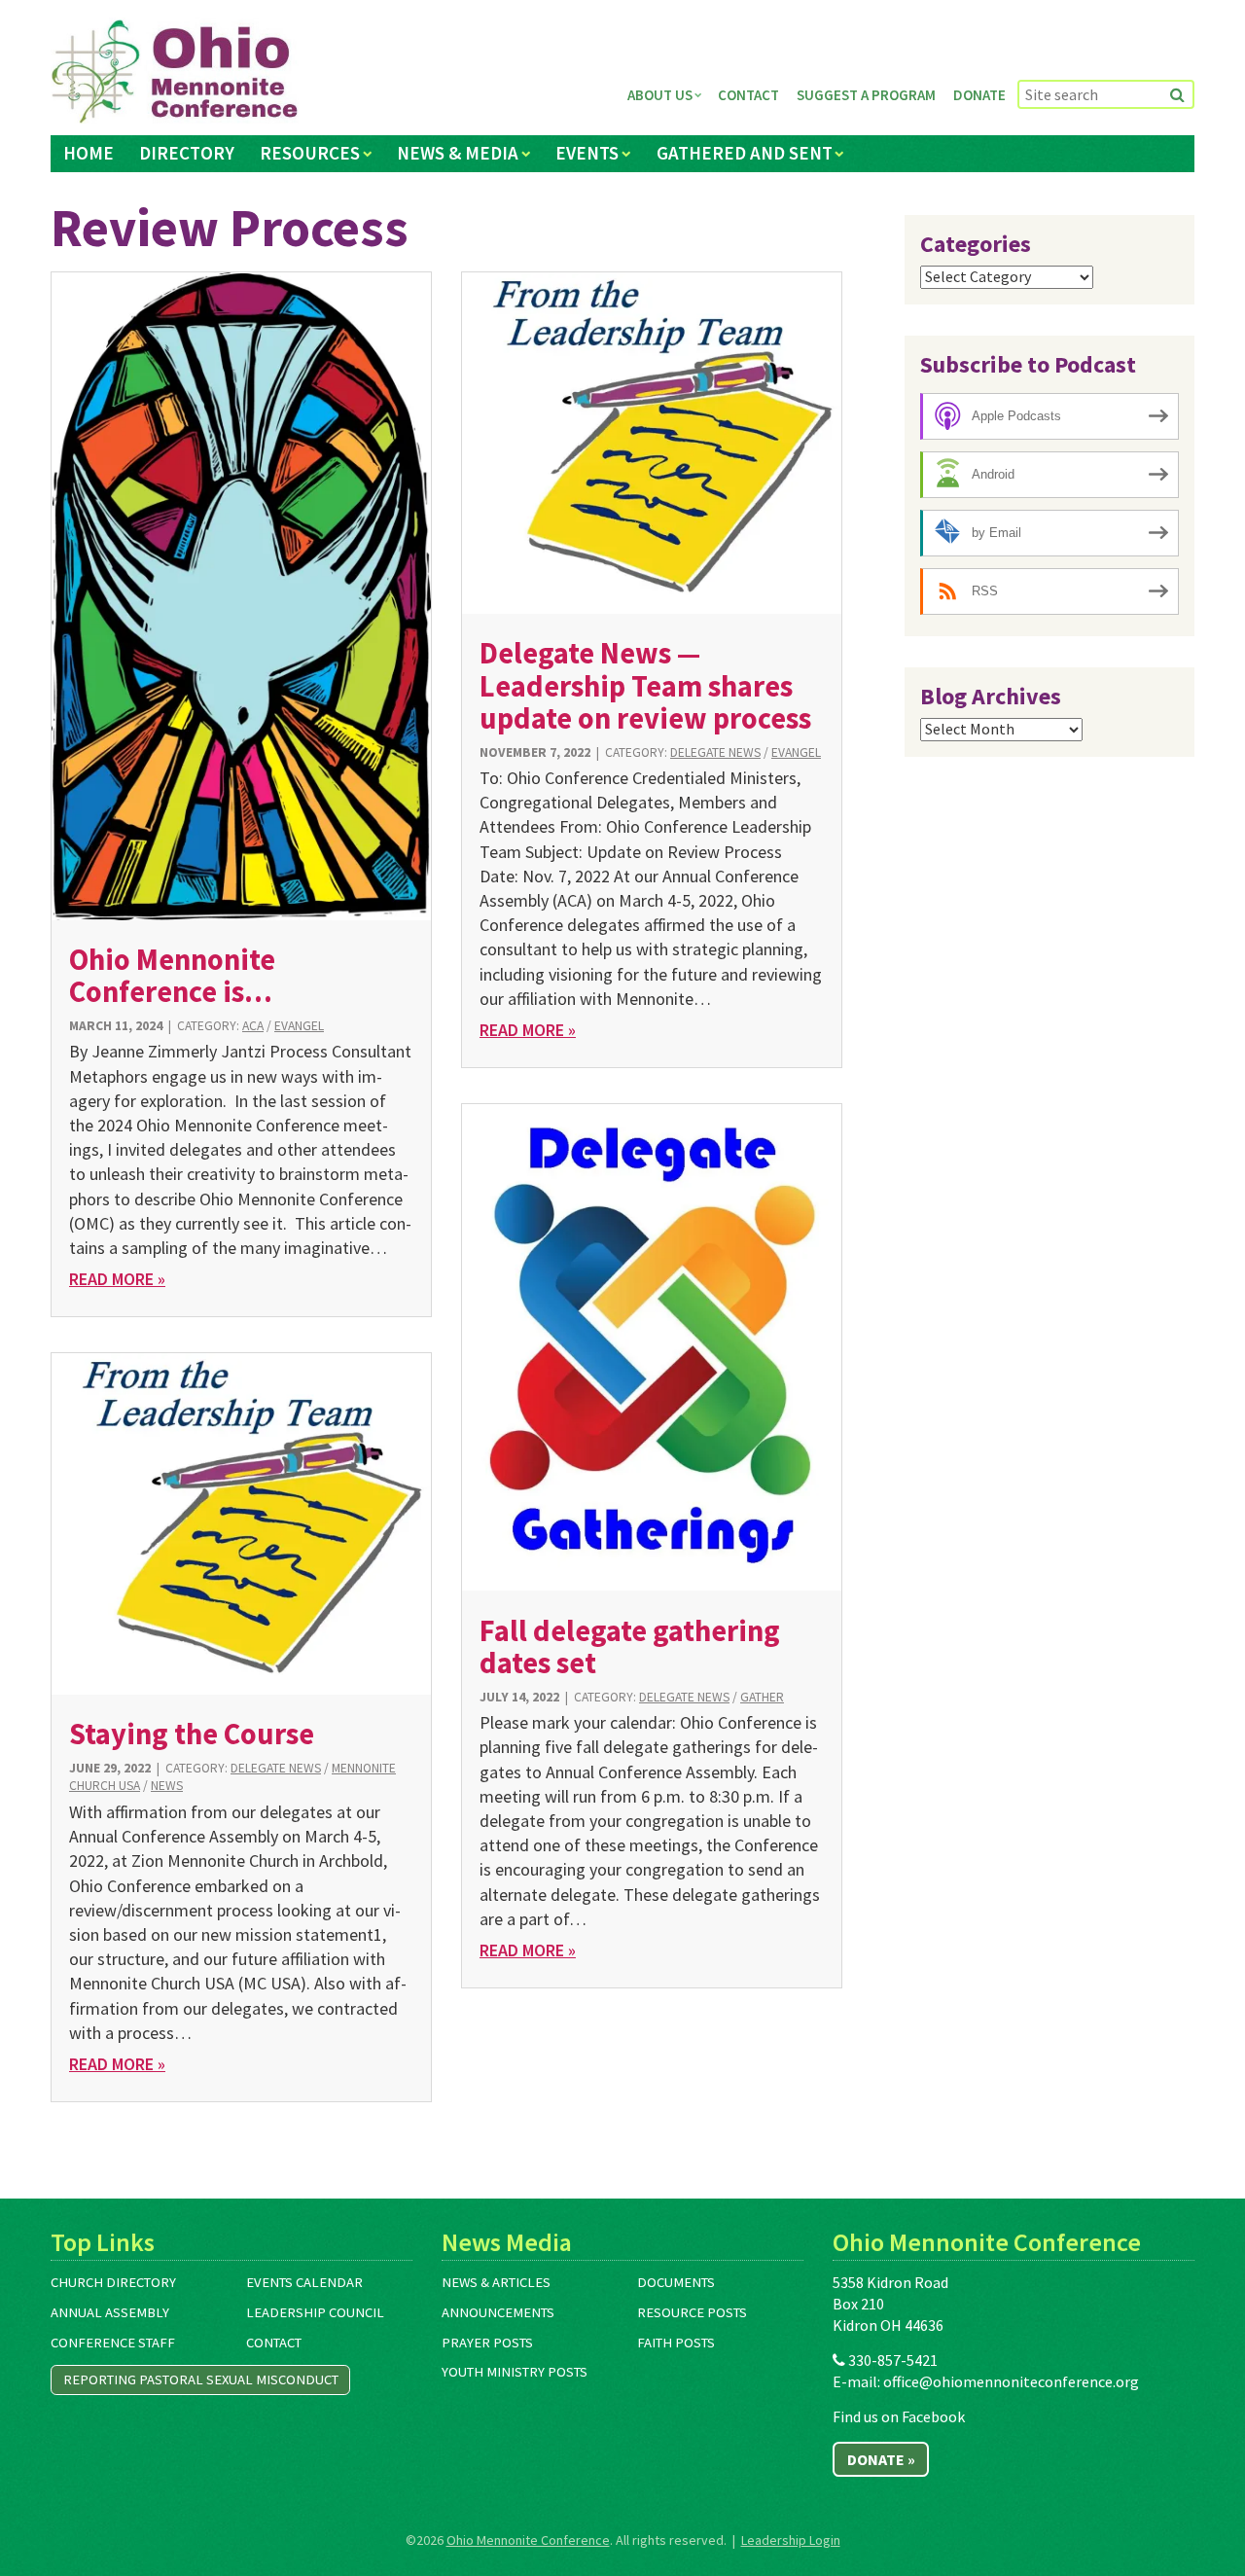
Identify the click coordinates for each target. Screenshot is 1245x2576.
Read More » (117, 1279)
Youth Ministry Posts (515, 2372)
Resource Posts (692, 2312)
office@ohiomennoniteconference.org (1011, 2381)
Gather (762, 1697)
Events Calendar (304, 2282)
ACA (253, 1026)
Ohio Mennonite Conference (528, 2540)
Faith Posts (676, 2343)
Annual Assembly (110, 2312)
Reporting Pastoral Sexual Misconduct (201, 2379)
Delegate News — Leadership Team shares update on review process (645, 685)
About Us (660, 95)
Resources (310, 153)
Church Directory (113, 2282)
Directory (187, 153)
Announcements (498, 2312)
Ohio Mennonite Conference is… (172, 975)
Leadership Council (315, 2312)
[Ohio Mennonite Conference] (175, 72)
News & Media (458, 153)
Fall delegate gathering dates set (630, 1646)
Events (587, 153)
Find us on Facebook (899, 2416)
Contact (748, 95)
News (167, 1786)
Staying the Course (192, 1734)
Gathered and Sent (745, 153)
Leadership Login (791, 2540)
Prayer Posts (487, 2343)
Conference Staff (113, 2343)
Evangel (299, 1026)
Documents (676, 2282)
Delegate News (715, 752)
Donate (979, 95)
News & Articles (496, 2282)
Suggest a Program (866, 95)
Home (89, 153)
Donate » (881, 2459)
